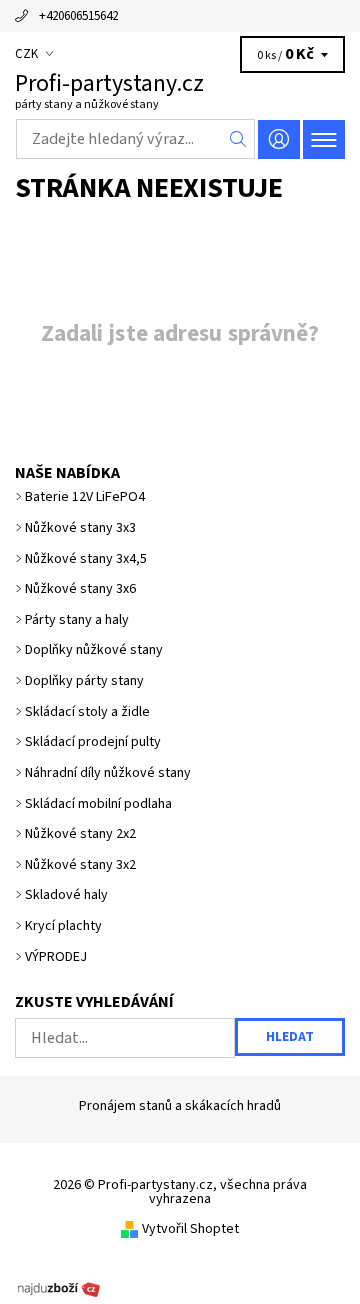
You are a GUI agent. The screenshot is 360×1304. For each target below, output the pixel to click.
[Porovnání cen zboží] (59, 1288)
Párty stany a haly (77, 620)
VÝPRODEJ (56, 957)
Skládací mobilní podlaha (98, 804)
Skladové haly (66, 895)
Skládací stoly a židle (87, 712)
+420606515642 (78, 16)
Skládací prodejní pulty (93, 742)
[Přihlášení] (279, 139)
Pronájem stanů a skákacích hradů (180, 1106)
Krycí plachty (63, 926)
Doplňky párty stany (84, 681)
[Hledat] (238, 139)
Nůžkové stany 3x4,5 (86, 559)
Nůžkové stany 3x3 (80, 528)
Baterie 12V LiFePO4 (85, 497)
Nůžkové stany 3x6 (80, 589)
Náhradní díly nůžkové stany (108, 773)
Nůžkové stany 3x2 (80, 865)
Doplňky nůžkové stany (94, 650)
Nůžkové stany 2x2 (80, 834)
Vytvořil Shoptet (190, 1229)
